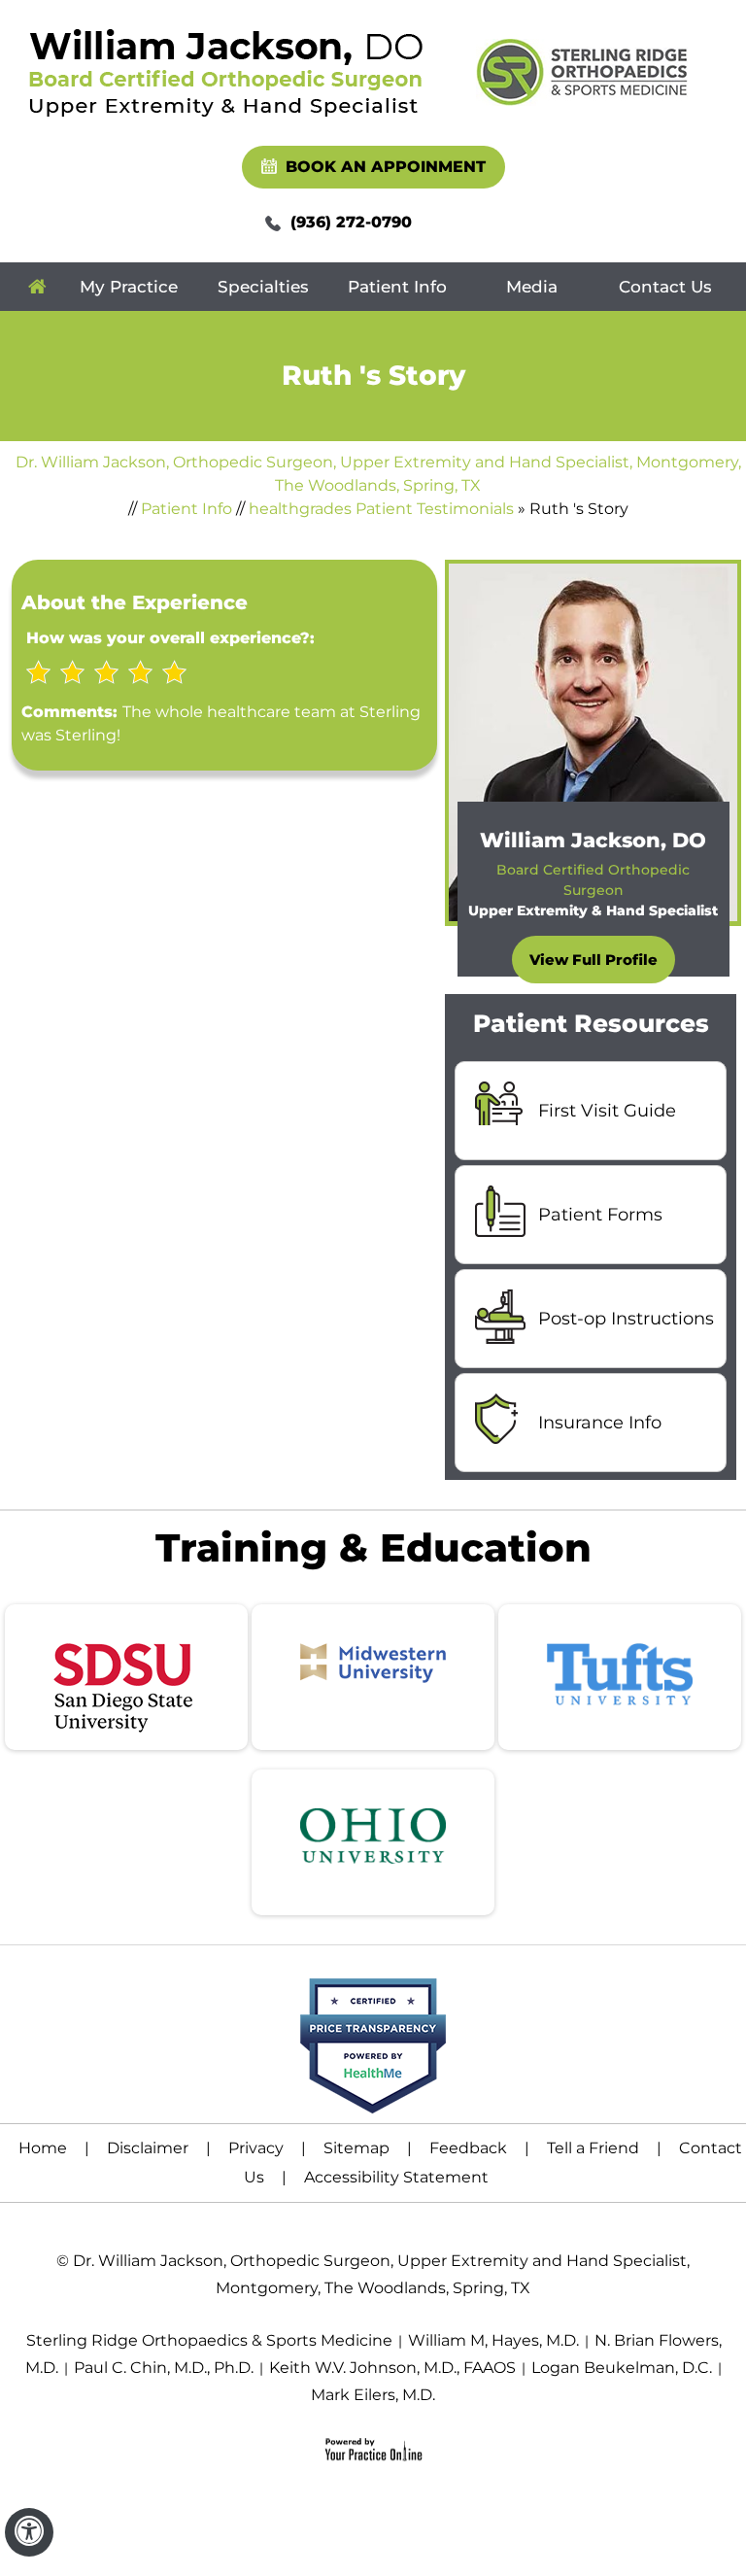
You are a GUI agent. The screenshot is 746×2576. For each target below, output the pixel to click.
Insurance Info (600, 1423)
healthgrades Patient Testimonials (381, 509)
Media (532, 287)
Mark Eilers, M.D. (373, 2395)
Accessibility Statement (396, 2177)
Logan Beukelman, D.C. (622, 2368)
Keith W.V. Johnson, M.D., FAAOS (392, 2368)
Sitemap (356, 2148)
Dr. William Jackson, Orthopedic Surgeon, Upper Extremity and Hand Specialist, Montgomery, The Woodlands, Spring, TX (378, 474)
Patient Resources (591, 1023)
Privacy (256, 2148)
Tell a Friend (593, 2148)
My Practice (129, 287)
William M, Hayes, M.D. (493, 2340)
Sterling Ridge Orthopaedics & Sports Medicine (209, 2340)
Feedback (468, 2148)
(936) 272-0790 (351, 222)
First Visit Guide (607, 1111)
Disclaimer (148, 2148)
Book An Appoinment (386, 167)
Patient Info (397, 287)
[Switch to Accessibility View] (29, 2532)
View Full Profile (593, 960)
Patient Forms (600, 1215)
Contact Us (665, 287)
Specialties (263, 287)
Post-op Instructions (626, 1319)
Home (37, 287)
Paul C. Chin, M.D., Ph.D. (164, 2368)
